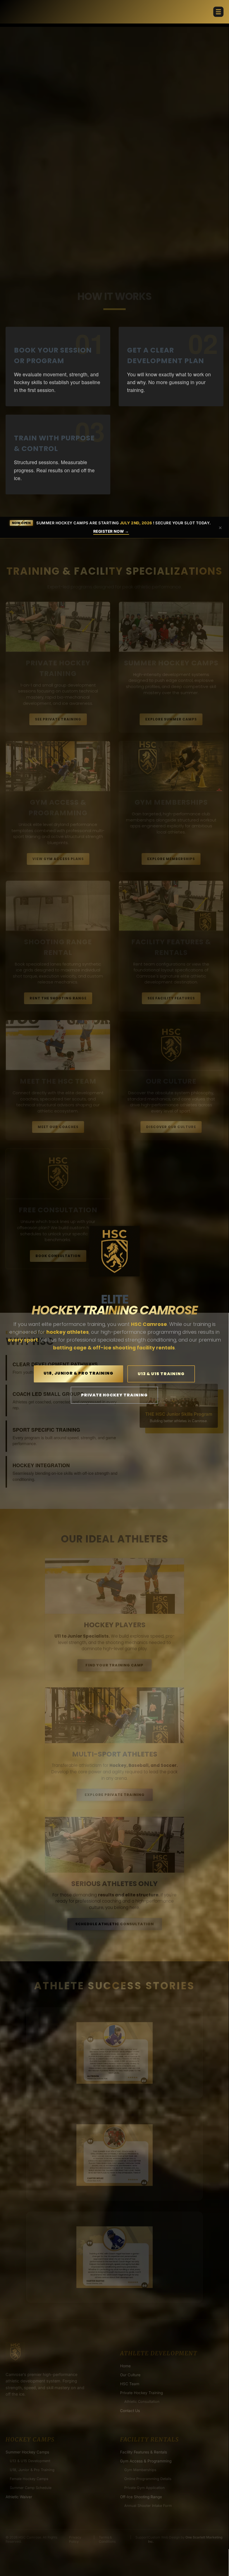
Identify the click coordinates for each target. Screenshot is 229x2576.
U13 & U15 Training (161, 1374)
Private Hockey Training (114, 1395)
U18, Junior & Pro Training (78, 1373)
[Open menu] (218, 12)
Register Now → (111, 531)
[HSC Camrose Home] (115, 1251)
